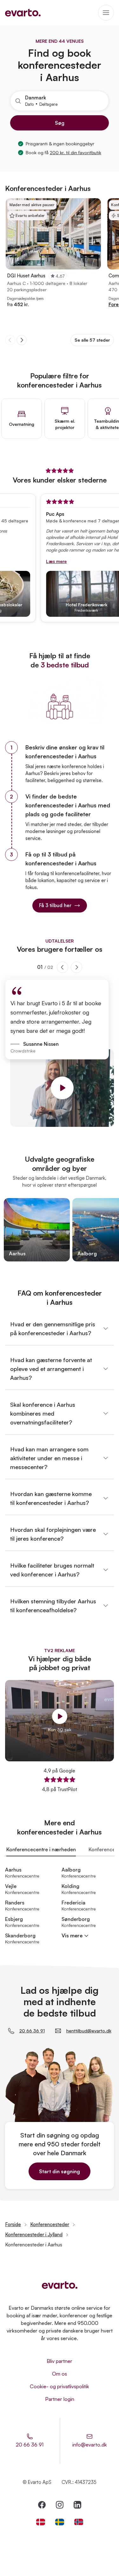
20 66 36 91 (32, 2031)
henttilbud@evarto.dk (89, 2031)
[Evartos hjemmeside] (23, 13)
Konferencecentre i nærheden (41, 1849)
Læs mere (46, 561)
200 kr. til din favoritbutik (76, 152)
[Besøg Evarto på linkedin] (77, 2505)
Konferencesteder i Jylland (34, 2235)
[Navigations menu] (106, 13)
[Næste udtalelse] (76, 967)
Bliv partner (60, 2361)
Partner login (60, 2399)
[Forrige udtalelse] (63, 967)
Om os (60, 2374)
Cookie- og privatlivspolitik (60, 2386)
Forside (13, 2224)
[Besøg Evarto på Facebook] (42, 2505)
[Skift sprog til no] (79, 2522)
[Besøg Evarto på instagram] (60, 2505)
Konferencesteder (50, 2224)
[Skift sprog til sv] (60, 2522)
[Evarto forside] (60, 2285)
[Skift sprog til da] (41, 2522)
